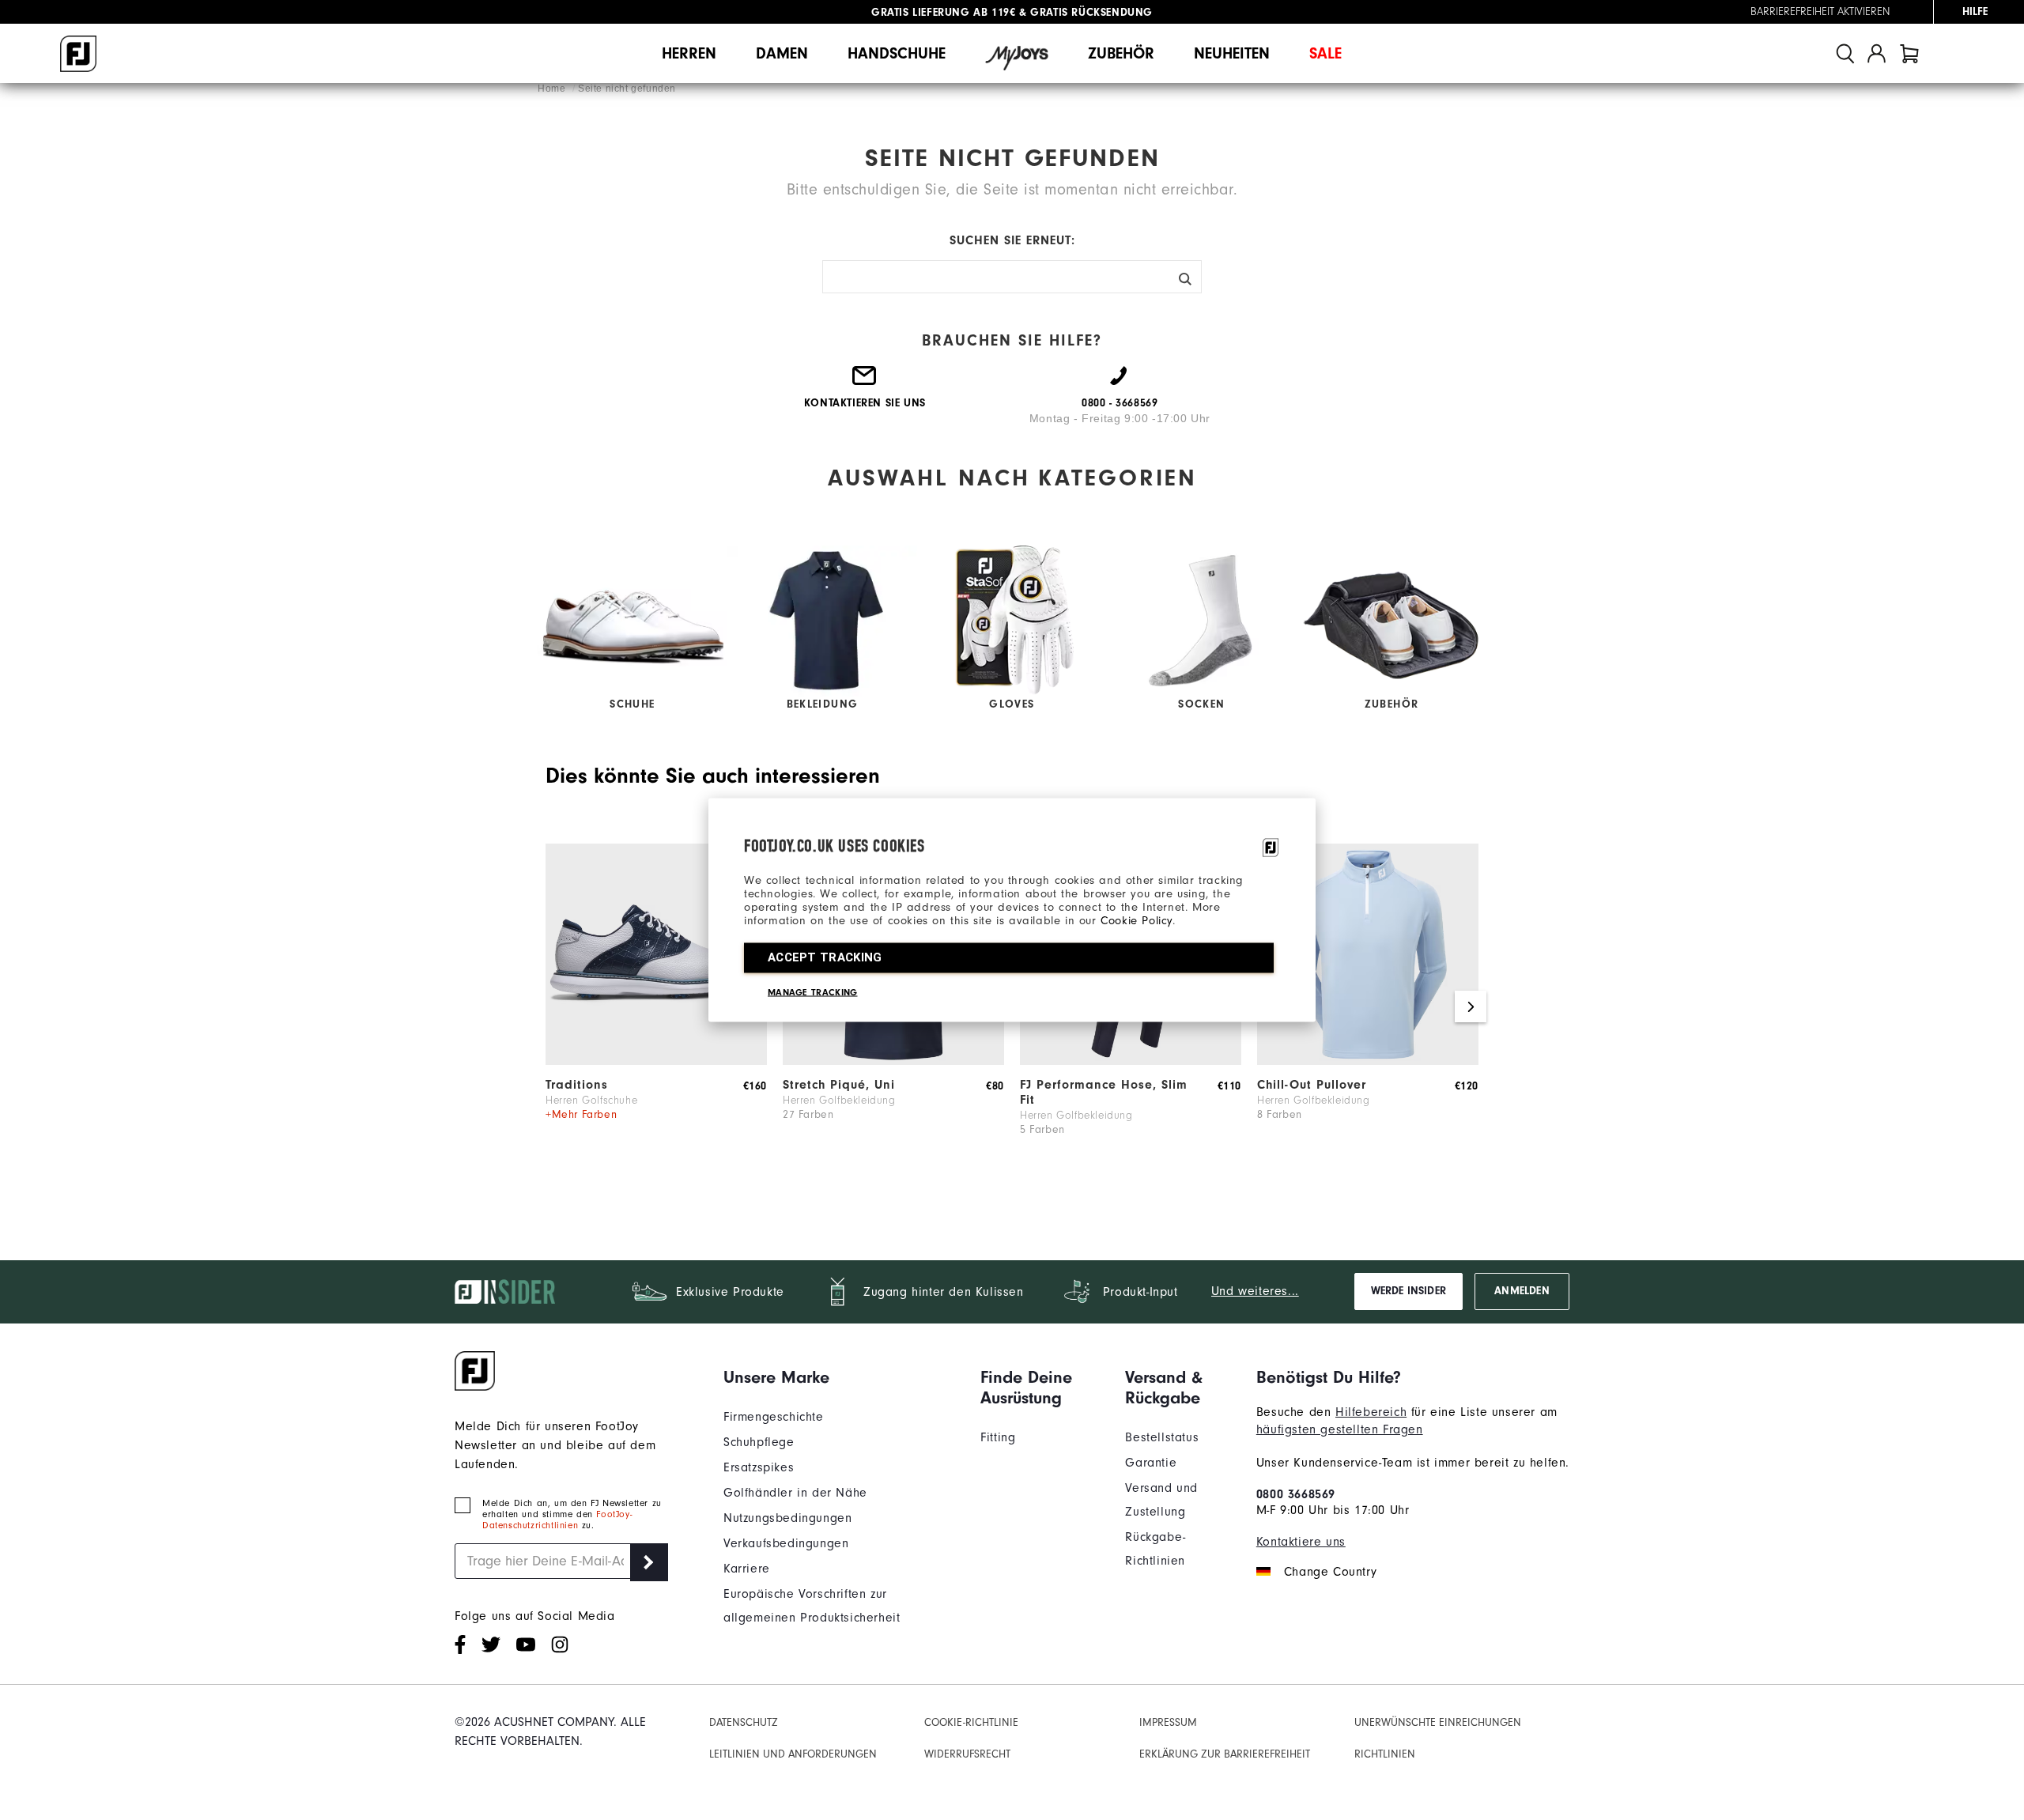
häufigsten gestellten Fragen (1340, 1429)
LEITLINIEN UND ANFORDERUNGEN (793, 1754)
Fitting (998, 1437)
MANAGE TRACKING (813, 992)
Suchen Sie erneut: (1012, 240)
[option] (656, 1007)
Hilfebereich (1371, 1412)
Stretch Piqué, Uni (839, 1085)
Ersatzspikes (759, 1467)
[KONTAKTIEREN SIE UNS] (865, 382)
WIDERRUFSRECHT (967, 1754)
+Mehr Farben (581, 1114)
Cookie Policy (1137, 921)
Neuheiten (1232, 53)
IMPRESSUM (1168, 1722)
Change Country (1330, 1572)
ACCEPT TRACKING (825, 957)
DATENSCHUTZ (744, 1722)
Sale (1325, 53)
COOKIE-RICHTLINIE (971, 1722)
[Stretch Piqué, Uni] (893, 1061)
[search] (1845, 53)
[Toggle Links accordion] (840, 1377)
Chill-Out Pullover (1312, 1085)
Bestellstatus (1162, 1437)
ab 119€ (943, 12)
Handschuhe (897, 53)
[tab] (1909, 53)
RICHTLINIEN (1385, 1754)
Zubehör (1121, 53)
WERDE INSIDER (1408, 1291)
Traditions (577, 1085)
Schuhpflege (759, 1442)
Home (553, 89)
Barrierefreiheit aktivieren (1820, 12)
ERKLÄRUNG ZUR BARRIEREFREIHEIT (1225, 1754)
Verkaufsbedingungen (786, 1543)
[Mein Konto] (1877, 53)
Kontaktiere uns (1301, 1542)
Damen (782, 53)
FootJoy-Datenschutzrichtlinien (557, 1520)
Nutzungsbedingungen (787, 1518)
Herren (689, 53)
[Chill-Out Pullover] (1368, 1061)
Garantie (1151, 1463)
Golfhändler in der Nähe (795, 1493)
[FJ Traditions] (656, 1061)
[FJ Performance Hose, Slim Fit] (1131, 1061)
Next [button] (1471, 1006)
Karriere (747, 1569)
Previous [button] (553, 1006)
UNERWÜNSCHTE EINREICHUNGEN (1438, 1722)
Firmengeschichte (774, 1417)
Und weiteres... (1255, 1291)
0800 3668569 (1296, 1494)
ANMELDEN (1522, 1291)
